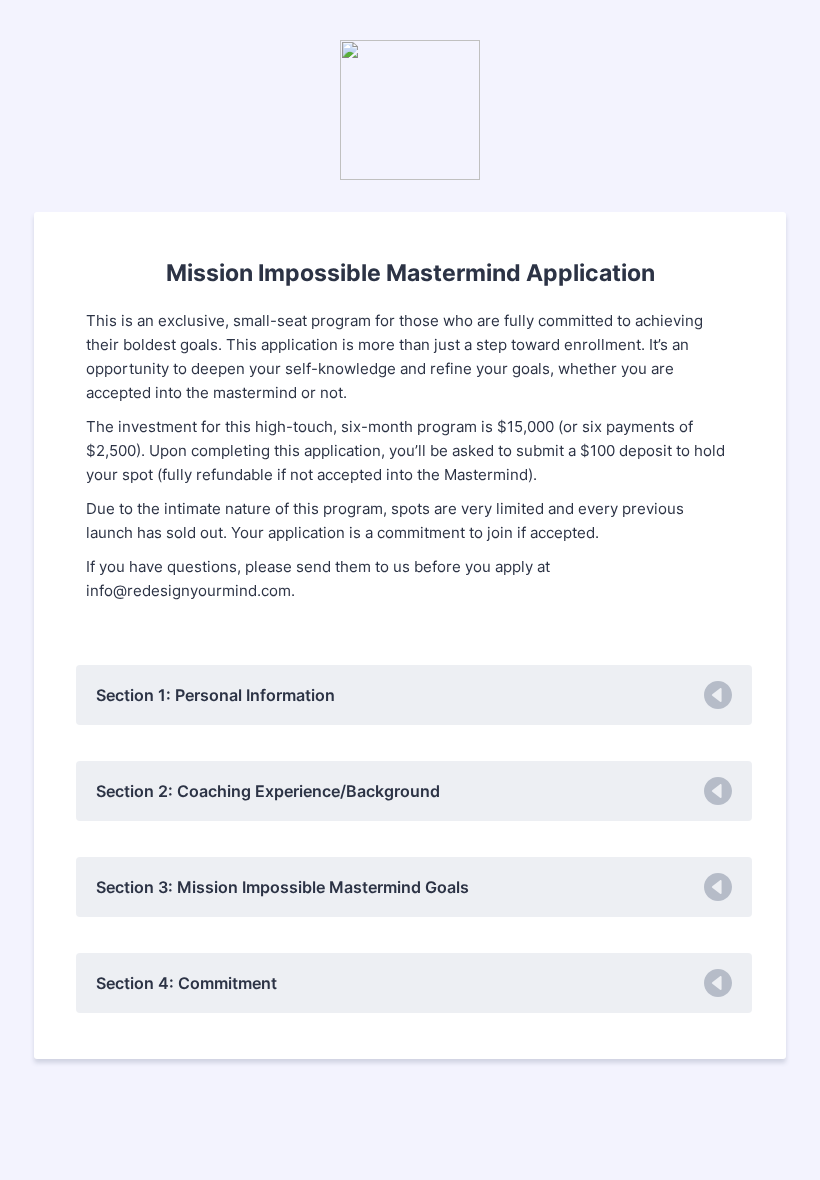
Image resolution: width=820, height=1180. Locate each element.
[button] (414, 695)
